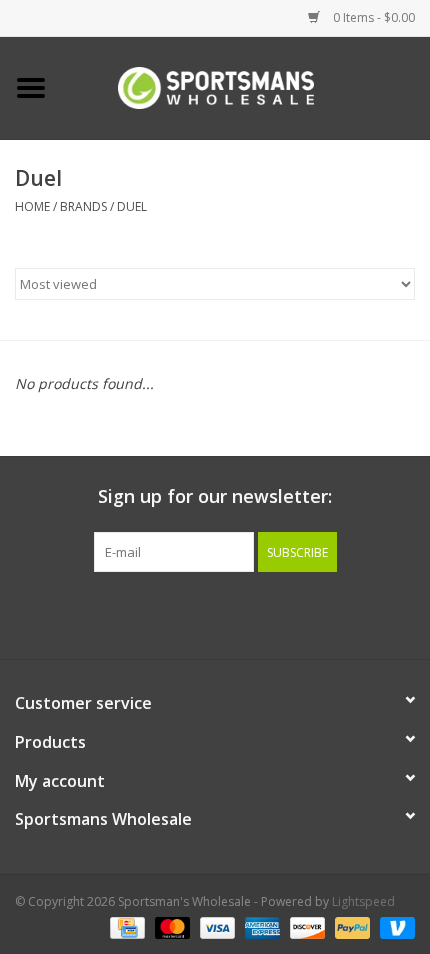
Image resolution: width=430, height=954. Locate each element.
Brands (83, 206)
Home (32, 206)
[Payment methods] (125, 926)
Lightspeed (363, 901)
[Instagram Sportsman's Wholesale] (233, 613)
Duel (132, 206)
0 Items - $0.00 (372, 17)
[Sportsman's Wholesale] (246, 86)
